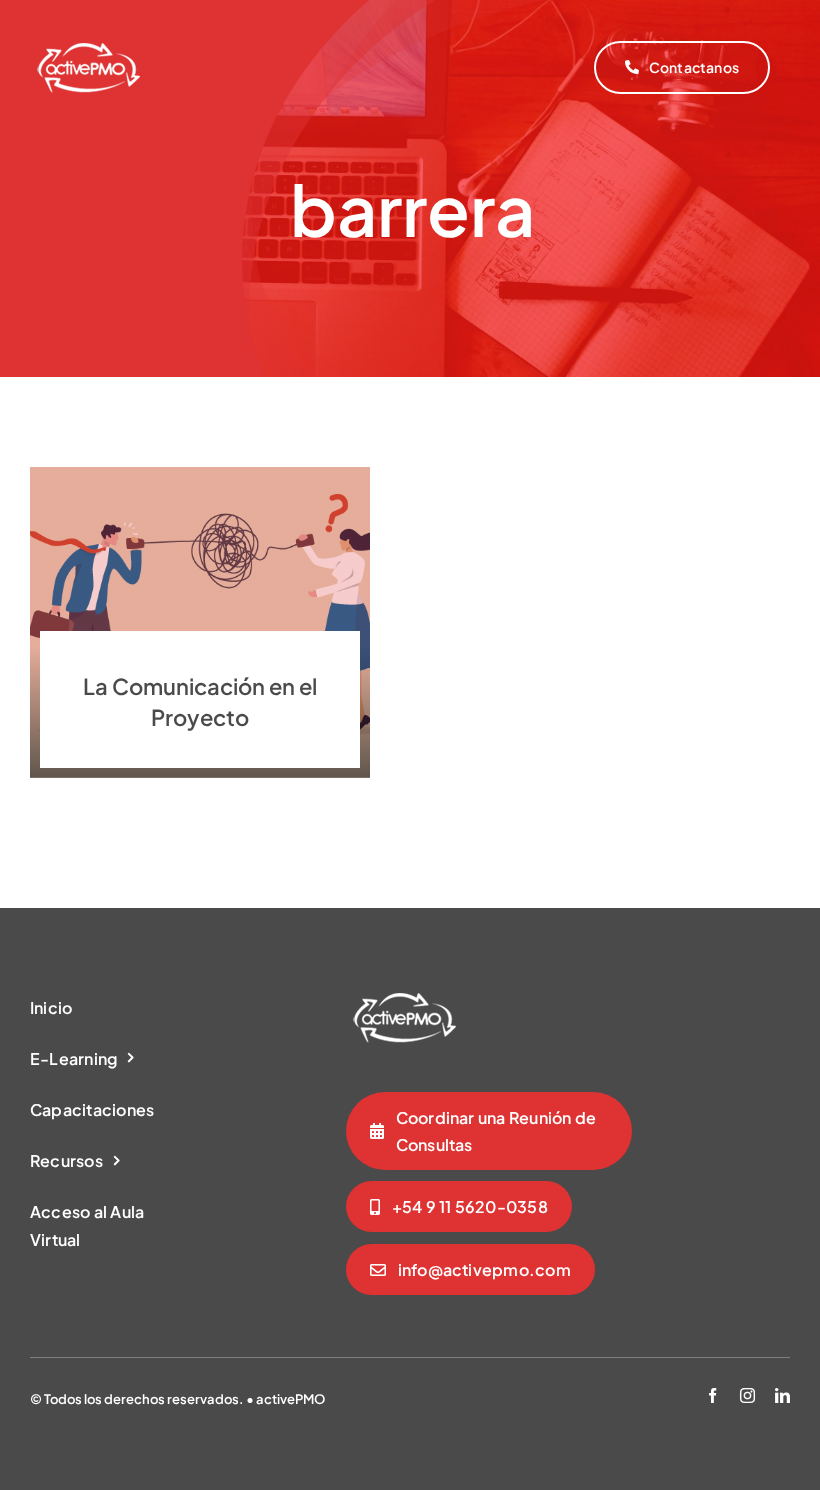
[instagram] (747, 1395)
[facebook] (712, 1395)
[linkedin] (782, 1395)
